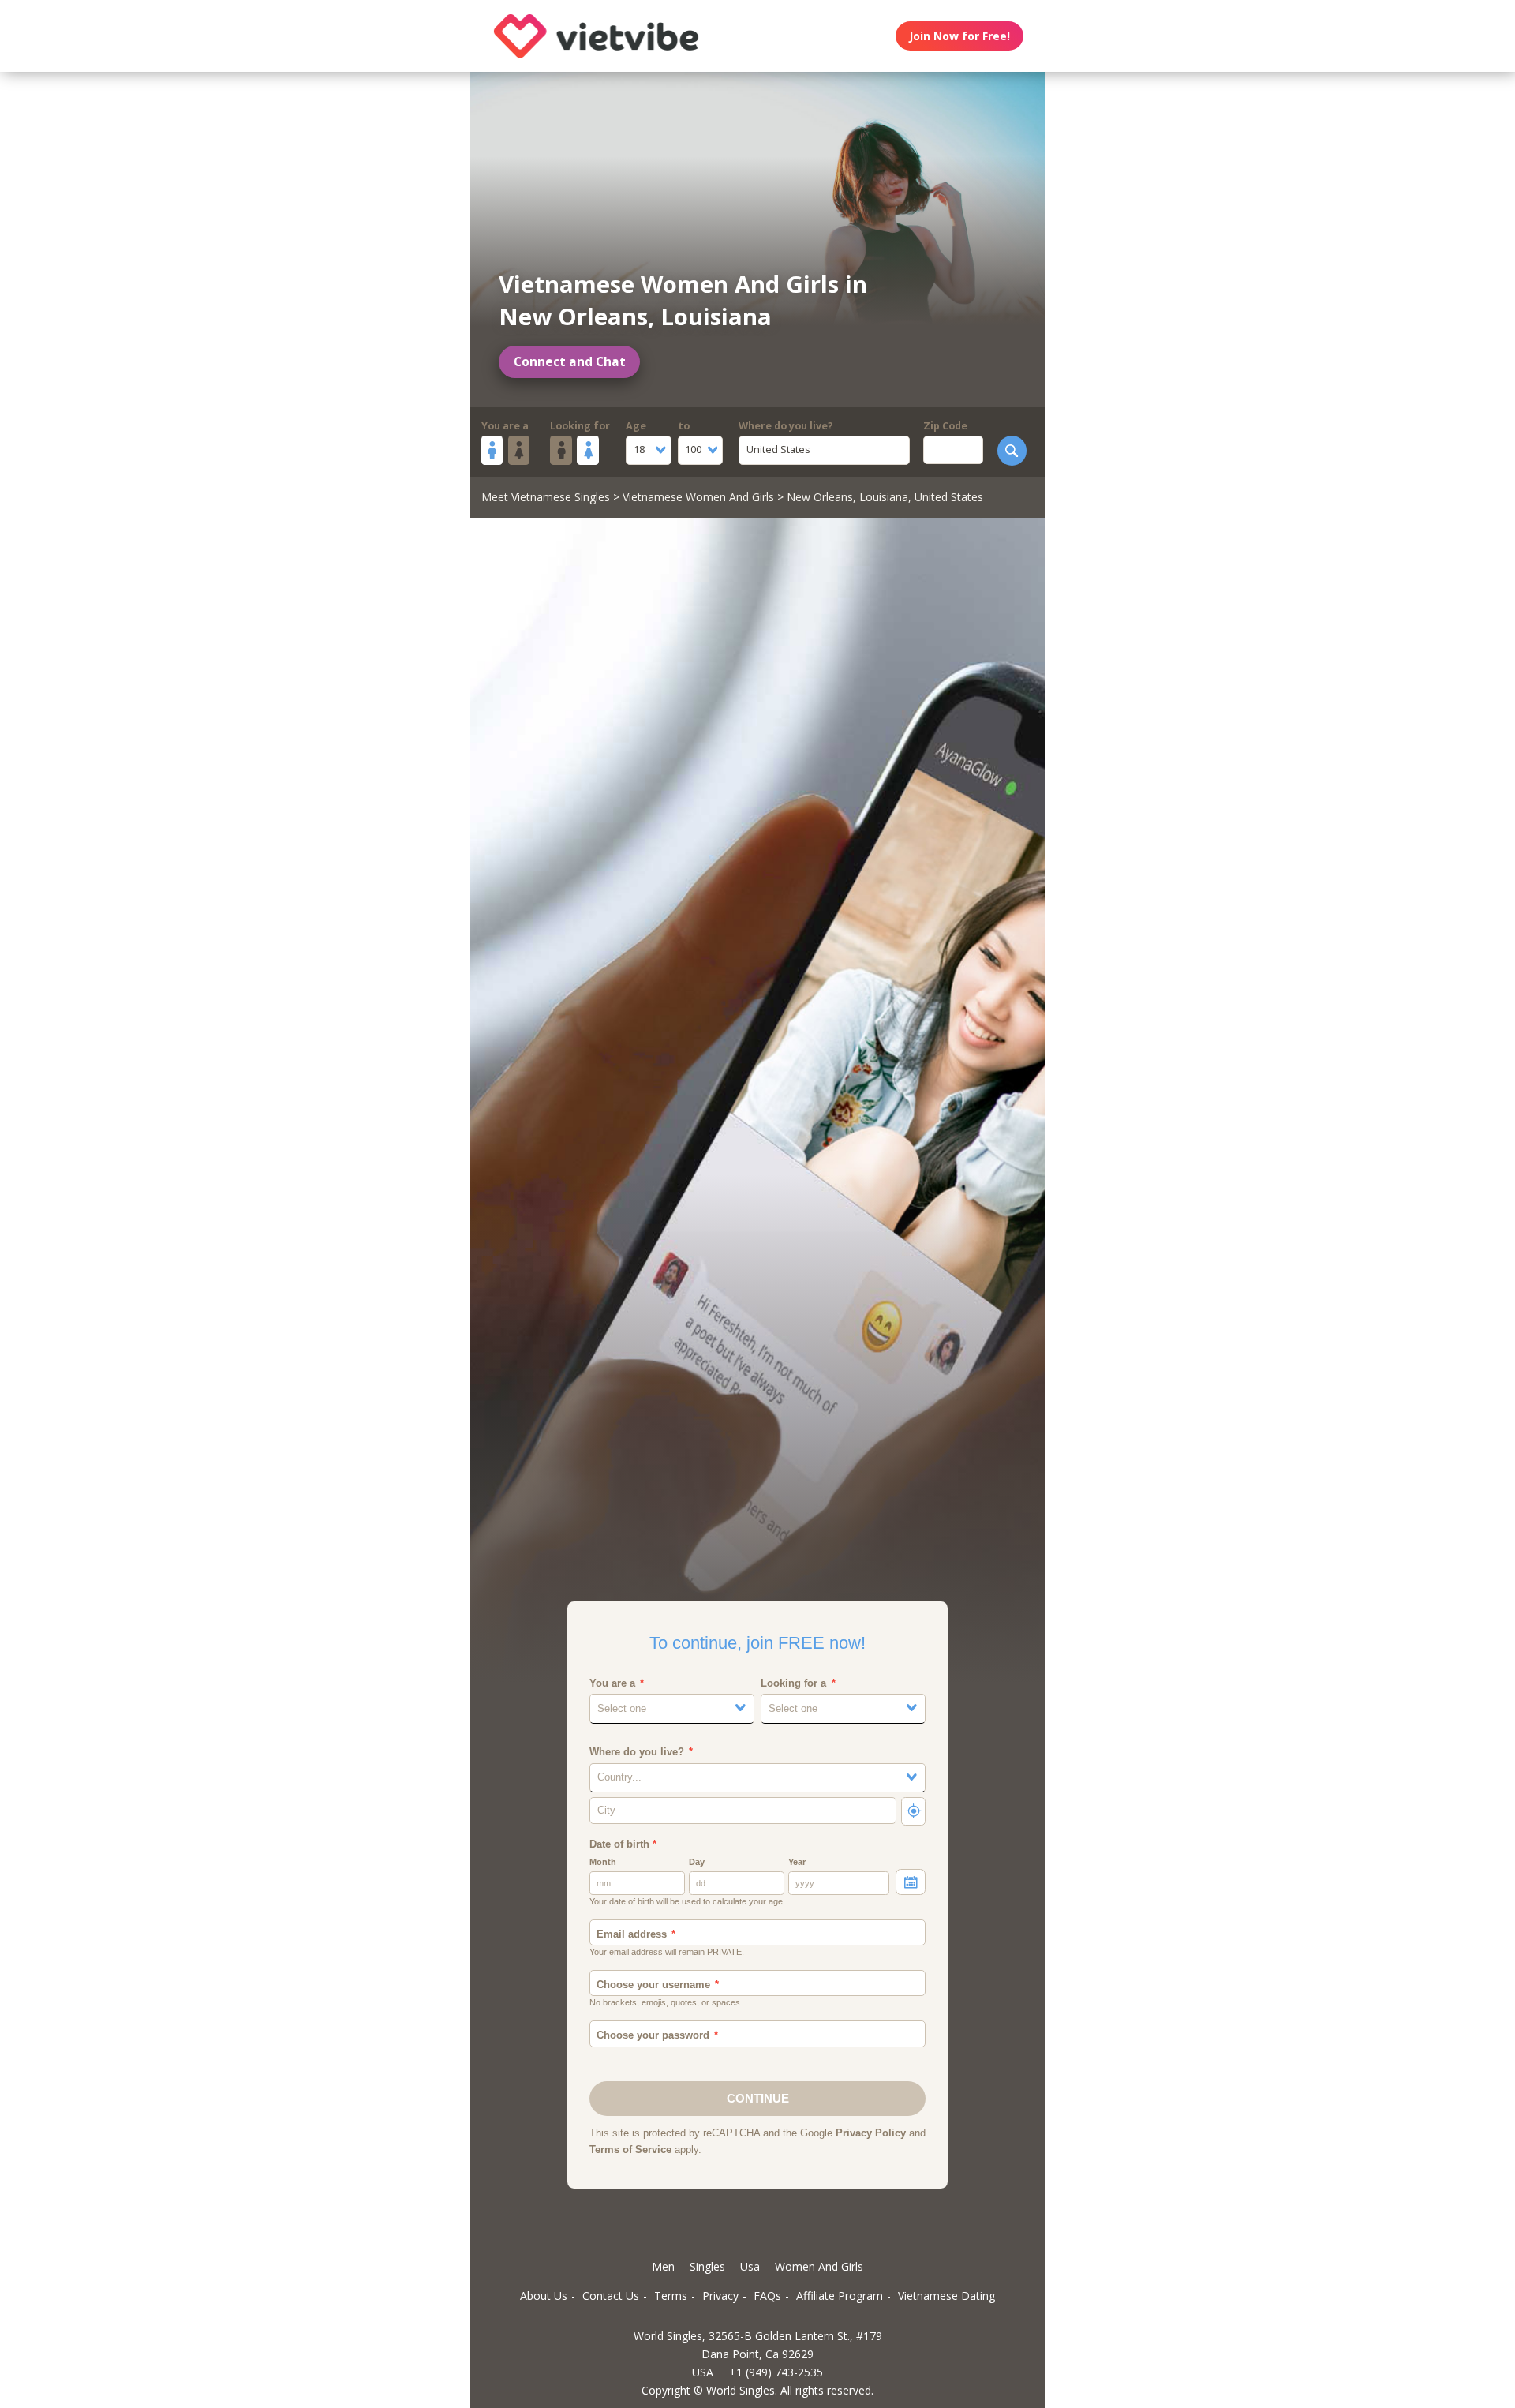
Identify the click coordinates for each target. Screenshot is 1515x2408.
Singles (707, 2266)
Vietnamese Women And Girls (698, 497)
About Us (544, 2296)
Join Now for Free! (959, 36)
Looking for (580, 426)
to (684, 426)
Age (636, 426)
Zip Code (945, 426)
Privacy (720, 2296)
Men (663, 2266)
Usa (750, 2266)
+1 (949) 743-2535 (776, 2372)
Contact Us (611, 2296)
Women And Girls (819, 2266)
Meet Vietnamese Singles (546, 497)
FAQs (767, 2296)
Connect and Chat (570, 362)
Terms (671, 2296)
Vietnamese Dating (946, 2296)
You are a (505, 426)
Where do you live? (786, 426)
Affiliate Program (840, 2296)
